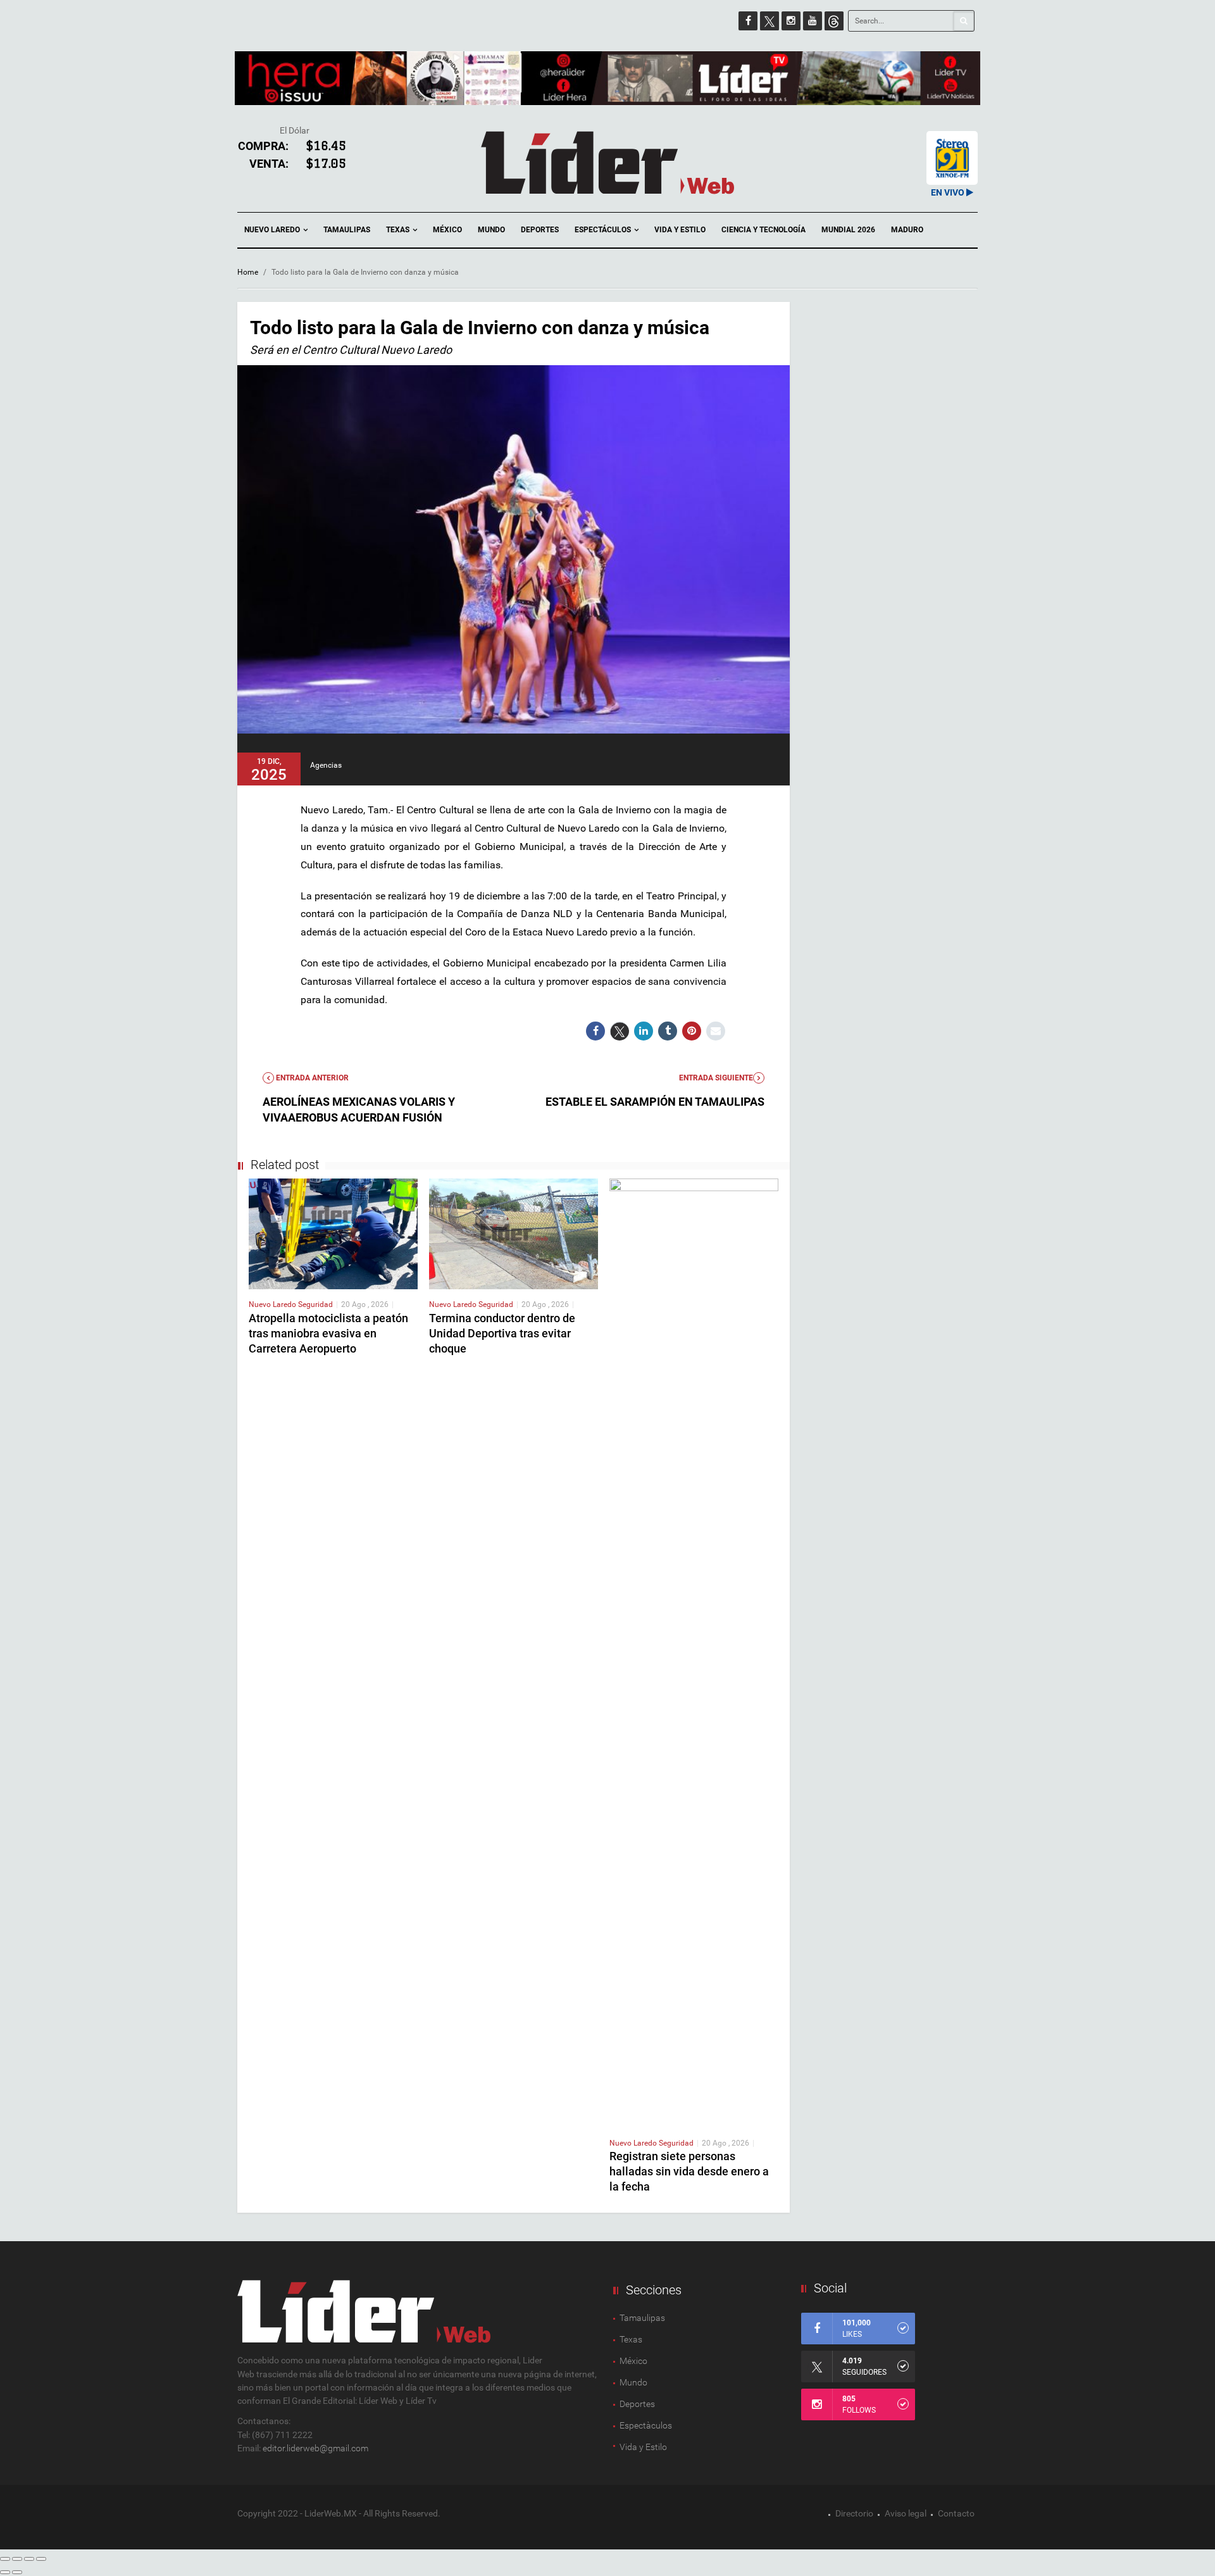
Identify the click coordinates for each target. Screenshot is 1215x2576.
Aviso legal (906, 2513)
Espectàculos (646, 2425)
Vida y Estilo (680, 230)
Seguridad (315, 1304)
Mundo (491, 230)
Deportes (540, 230)
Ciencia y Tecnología (763, 230)
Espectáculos (604, 230)
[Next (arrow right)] (17, 2572)
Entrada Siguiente (716, 1078)
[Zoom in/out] (41, 2559)
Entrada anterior (311, 1078)
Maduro (907, 230)
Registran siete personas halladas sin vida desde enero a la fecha (689, 2171)
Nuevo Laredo (273, 230)
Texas (399, 230)
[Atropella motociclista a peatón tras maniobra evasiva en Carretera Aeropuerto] (333, 1233)
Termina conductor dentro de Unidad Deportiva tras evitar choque (502, 1333)
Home (248, 272)
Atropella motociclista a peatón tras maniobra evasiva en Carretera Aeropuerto (328, 1333)
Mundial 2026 (848, 230)
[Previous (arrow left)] (5, 2572)
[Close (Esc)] (5, 2559)
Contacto (956, 2513)
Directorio (854, 2513)
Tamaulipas (347, 230)
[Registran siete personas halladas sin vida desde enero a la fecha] (694, 1653)
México (447, 230)
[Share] (17, 2559)
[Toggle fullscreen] (29, 2559)
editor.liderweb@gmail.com (315, 2448)
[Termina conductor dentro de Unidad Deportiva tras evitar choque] (514, 1233)
